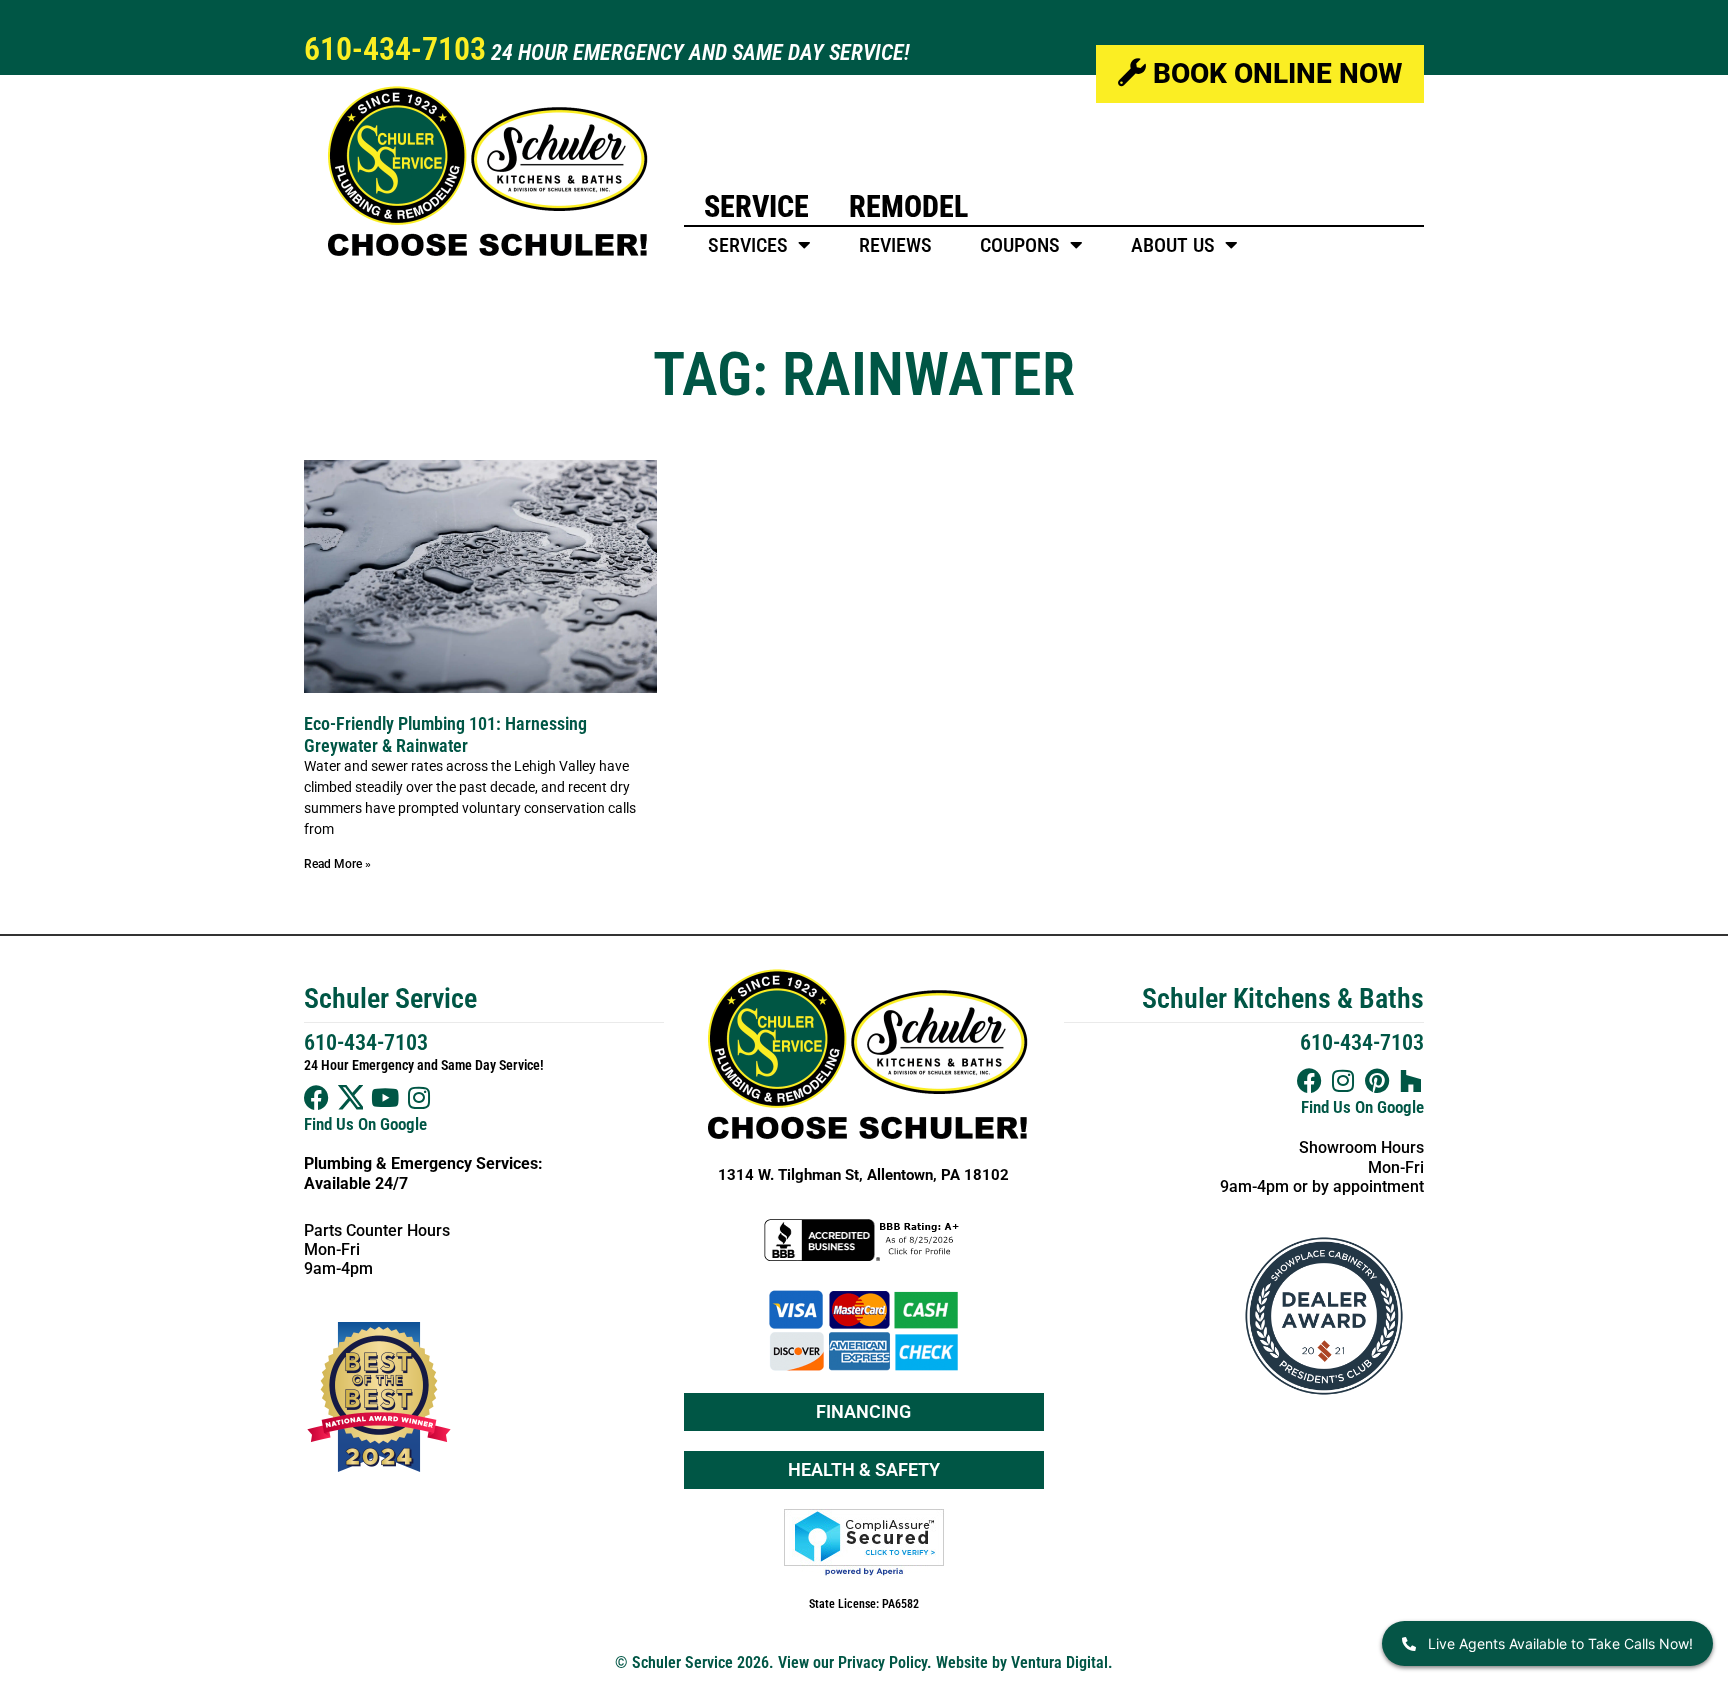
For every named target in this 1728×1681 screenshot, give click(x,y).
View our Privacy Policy (852, 1662)
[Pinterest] (1377, 1080)
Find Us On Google (365, 1124)
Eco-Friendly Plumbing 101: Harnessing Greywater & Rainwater (445, 734)
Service (756, 206)
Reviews (895, 245)
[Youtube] (384, 1097)
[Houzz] (1411, 1080)
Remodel (908, 206)
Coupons (1020, 245)
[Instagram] (418, 1097)
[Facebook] (316, 1097)
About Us (1173, 245)
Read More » (337, 864)
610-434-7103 (395, 49)
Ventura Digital (1059, 1662)
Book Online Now (1274, 73)
